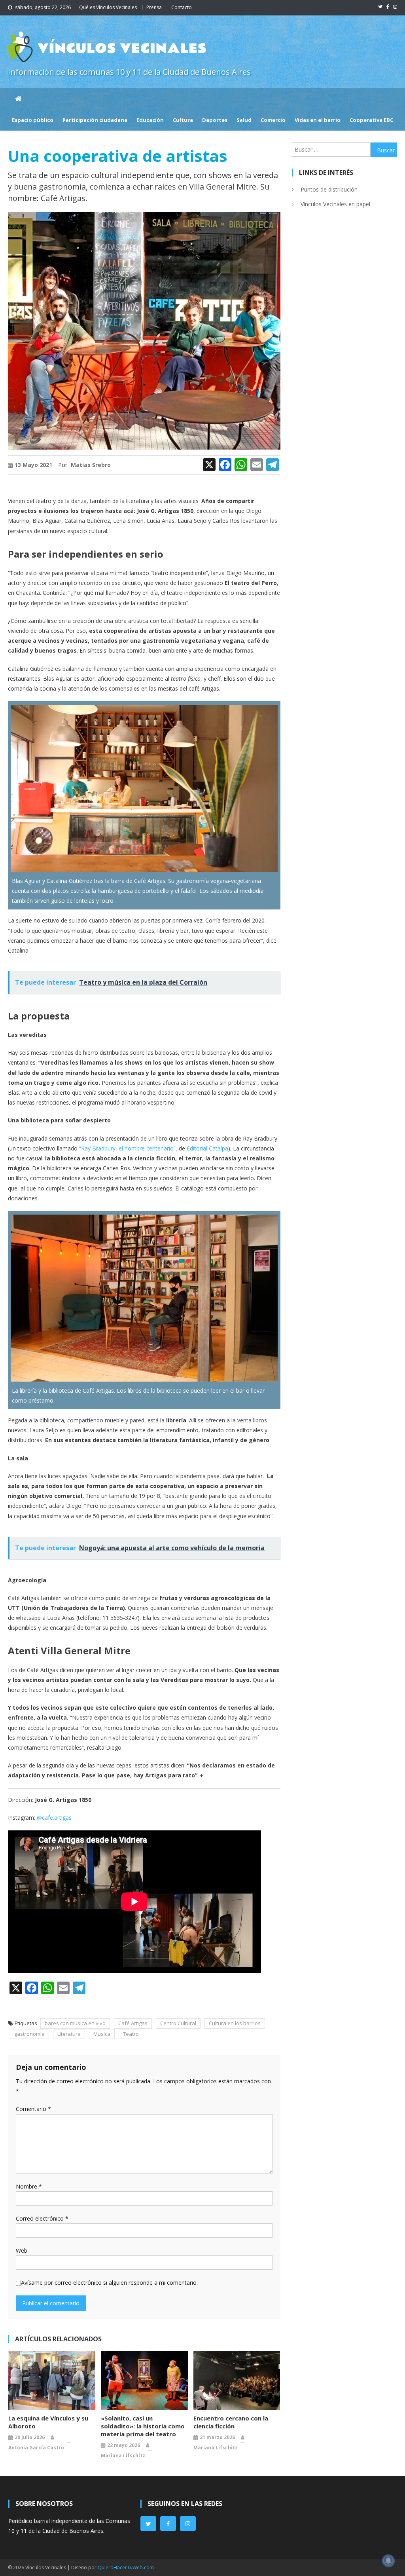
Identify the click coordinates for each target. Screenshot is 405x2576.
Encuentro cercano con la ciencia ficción (231, 2422)
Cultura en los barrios (235, 2023)
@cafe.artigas (54, 1818)
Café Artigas (133, 2023)
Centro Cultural (178, 2023)
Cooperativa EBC (371, 120)
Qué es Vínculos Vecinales (108, 7)
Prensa (154, 7)
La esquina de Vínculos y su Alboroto (48, 2422)
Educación (150, 120)
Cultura (183, 120)
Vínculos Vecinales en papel (335, 204)
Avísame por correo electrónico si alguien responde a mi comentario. (109, 2283)
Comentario (33, 2109)
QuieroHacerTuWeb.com (126, 2567)
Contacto (182, 7)
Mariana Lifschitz (123, 2455)
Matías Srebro (91, 465)
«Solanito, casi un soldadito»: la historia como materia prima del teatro (143, 2426)
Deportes (215, 120)
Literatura (69, 2034)
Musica (102, 2034)
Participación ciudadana (95, 120)
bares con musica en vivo (75, 2023)
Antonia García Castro (36, 2448)
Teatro (131, 2034)
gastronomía (29, 2034)
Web (22, 2250)
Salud (244, 120)
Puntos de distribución (329, 189)
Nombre (29, 2186)
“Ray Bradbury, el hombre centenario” (127, 1148)
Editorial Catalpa (207, 1148)
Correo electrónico (42, 2218)
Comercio (273, 120)
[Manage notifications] (388, 2561)
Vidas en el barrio (318, 120)
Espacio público (33, 120)
